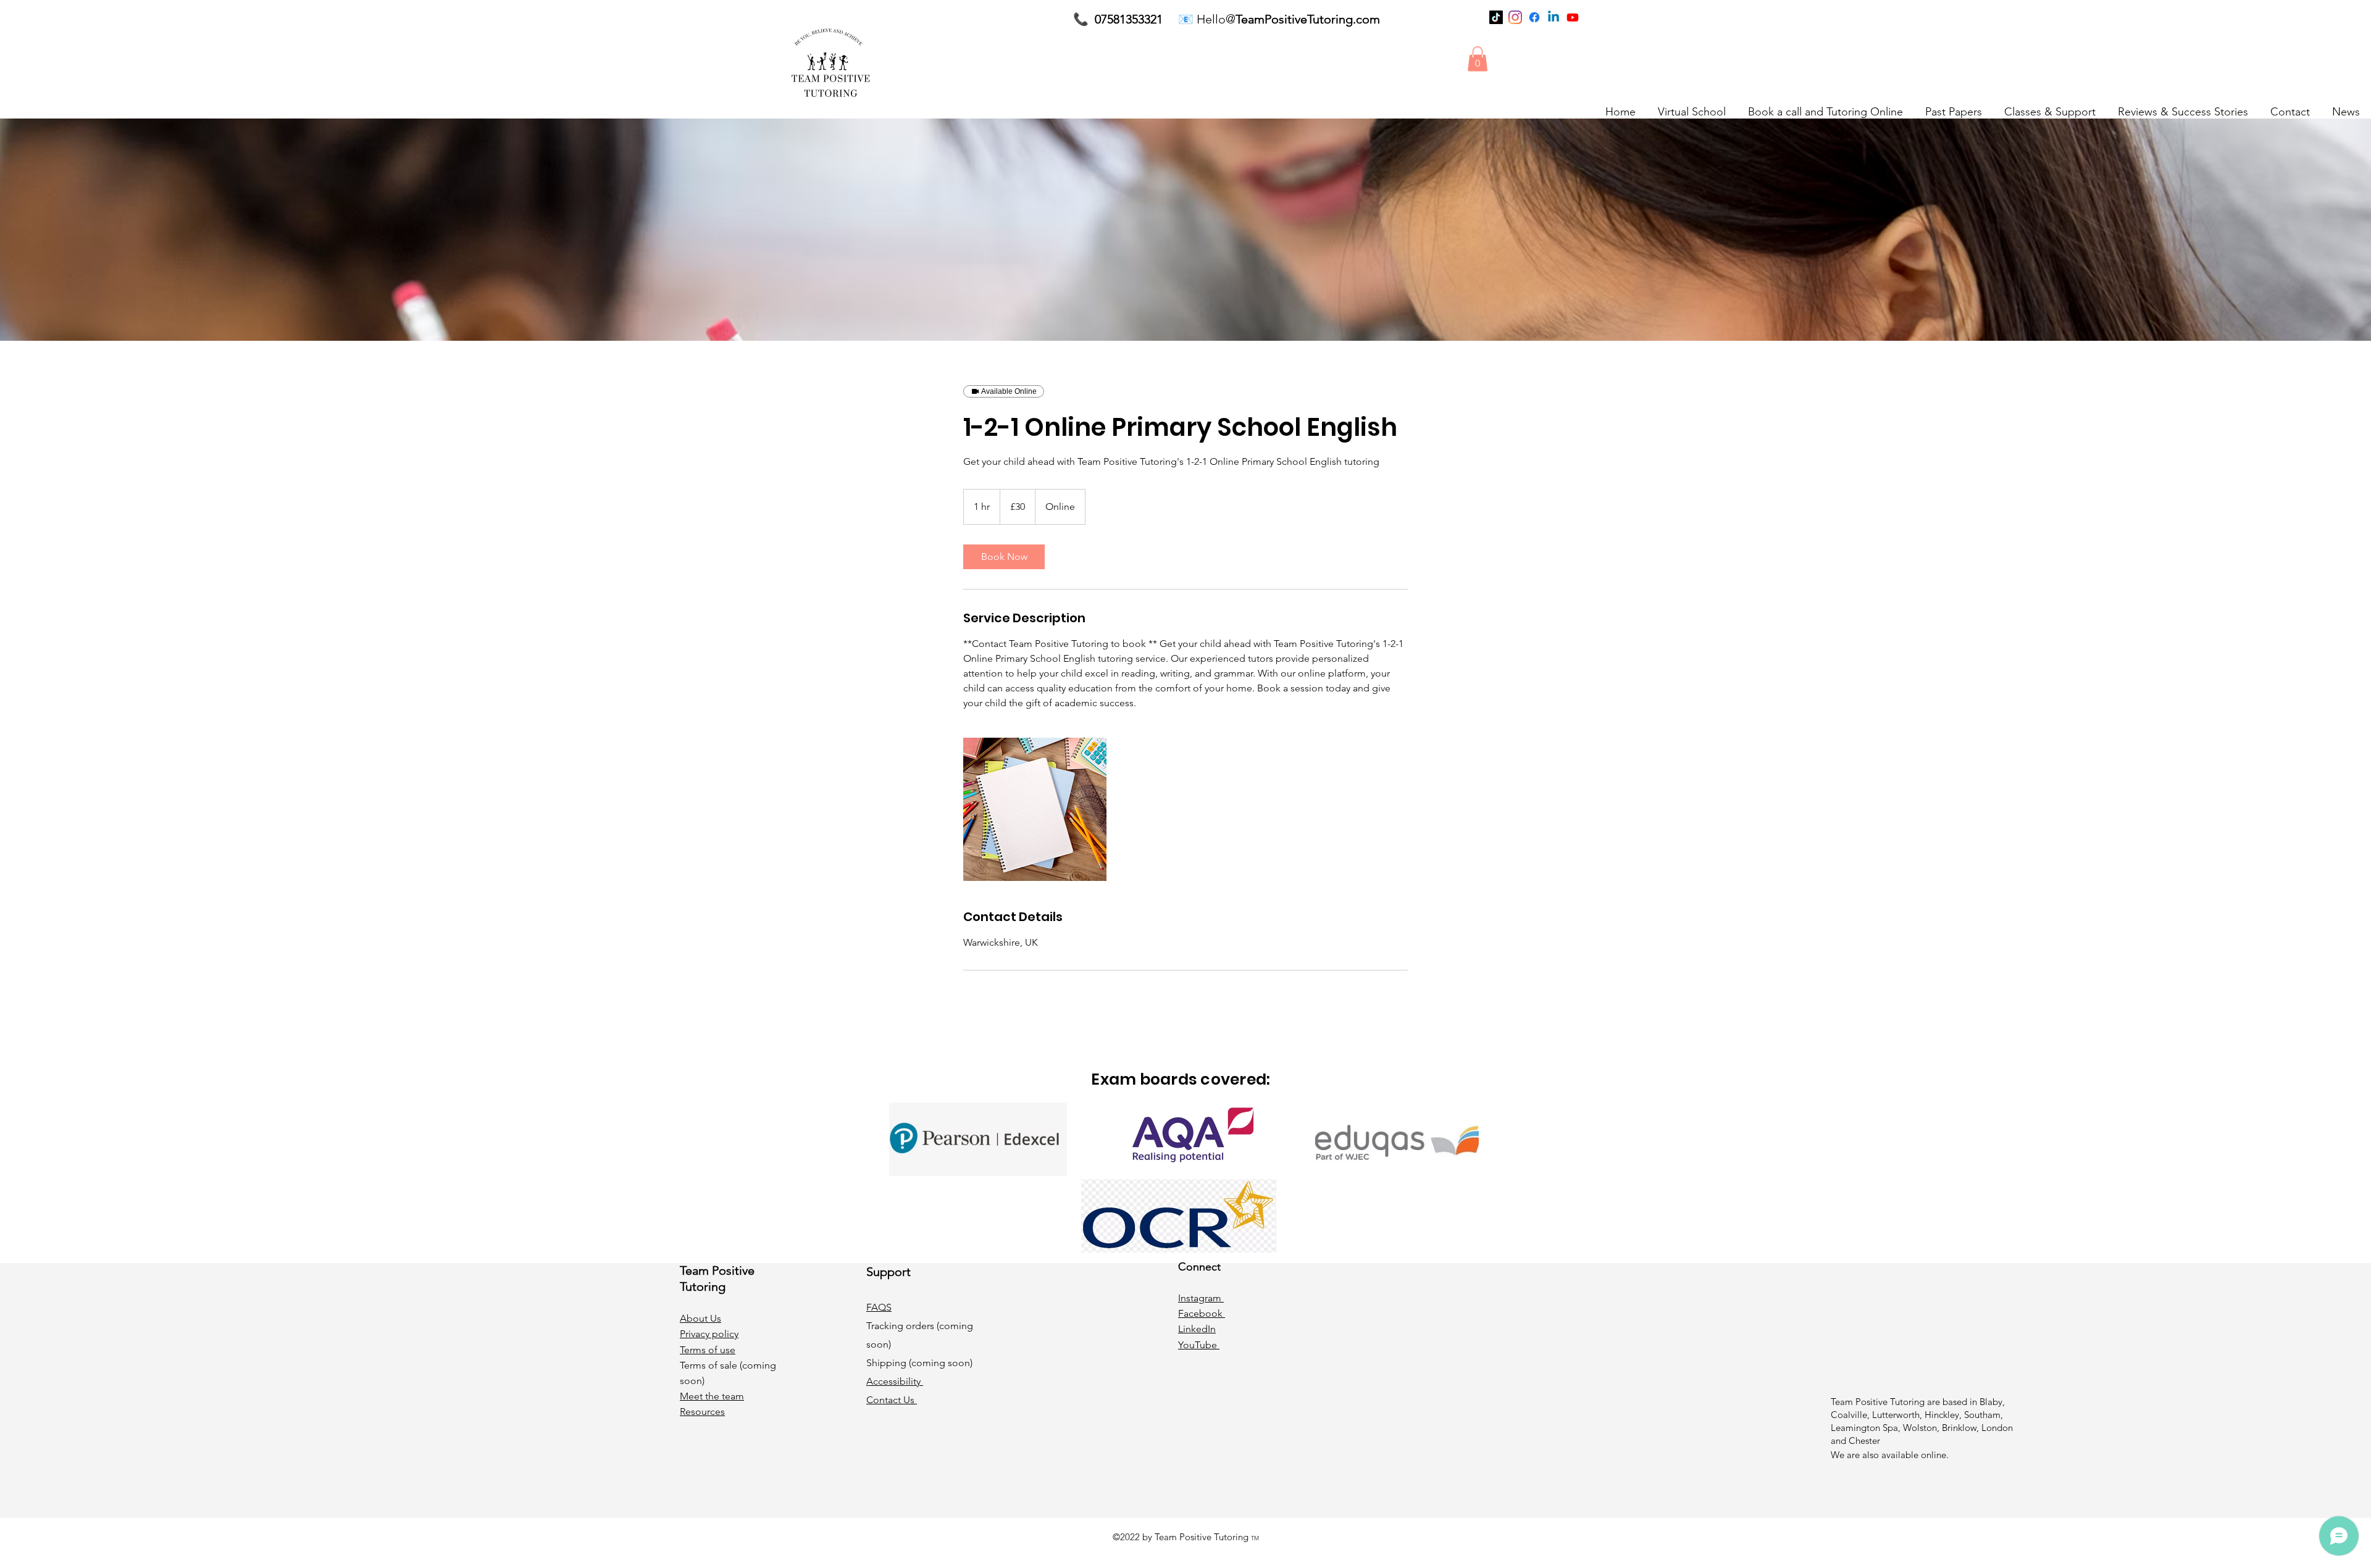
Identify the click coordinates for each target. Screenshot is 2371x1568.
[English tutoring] (1035, 809)
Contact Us (892, 1400)
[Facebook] (1534, 17)
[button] (1478, 59)
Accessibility (895, 1381)
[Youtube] (1573, 17)
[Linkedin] (1553, 17)
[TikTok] (1496, 17)
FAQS (879, 1307)
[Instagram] (1515, 17)
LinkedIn (1197, 1329)
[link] (1004, 557)
